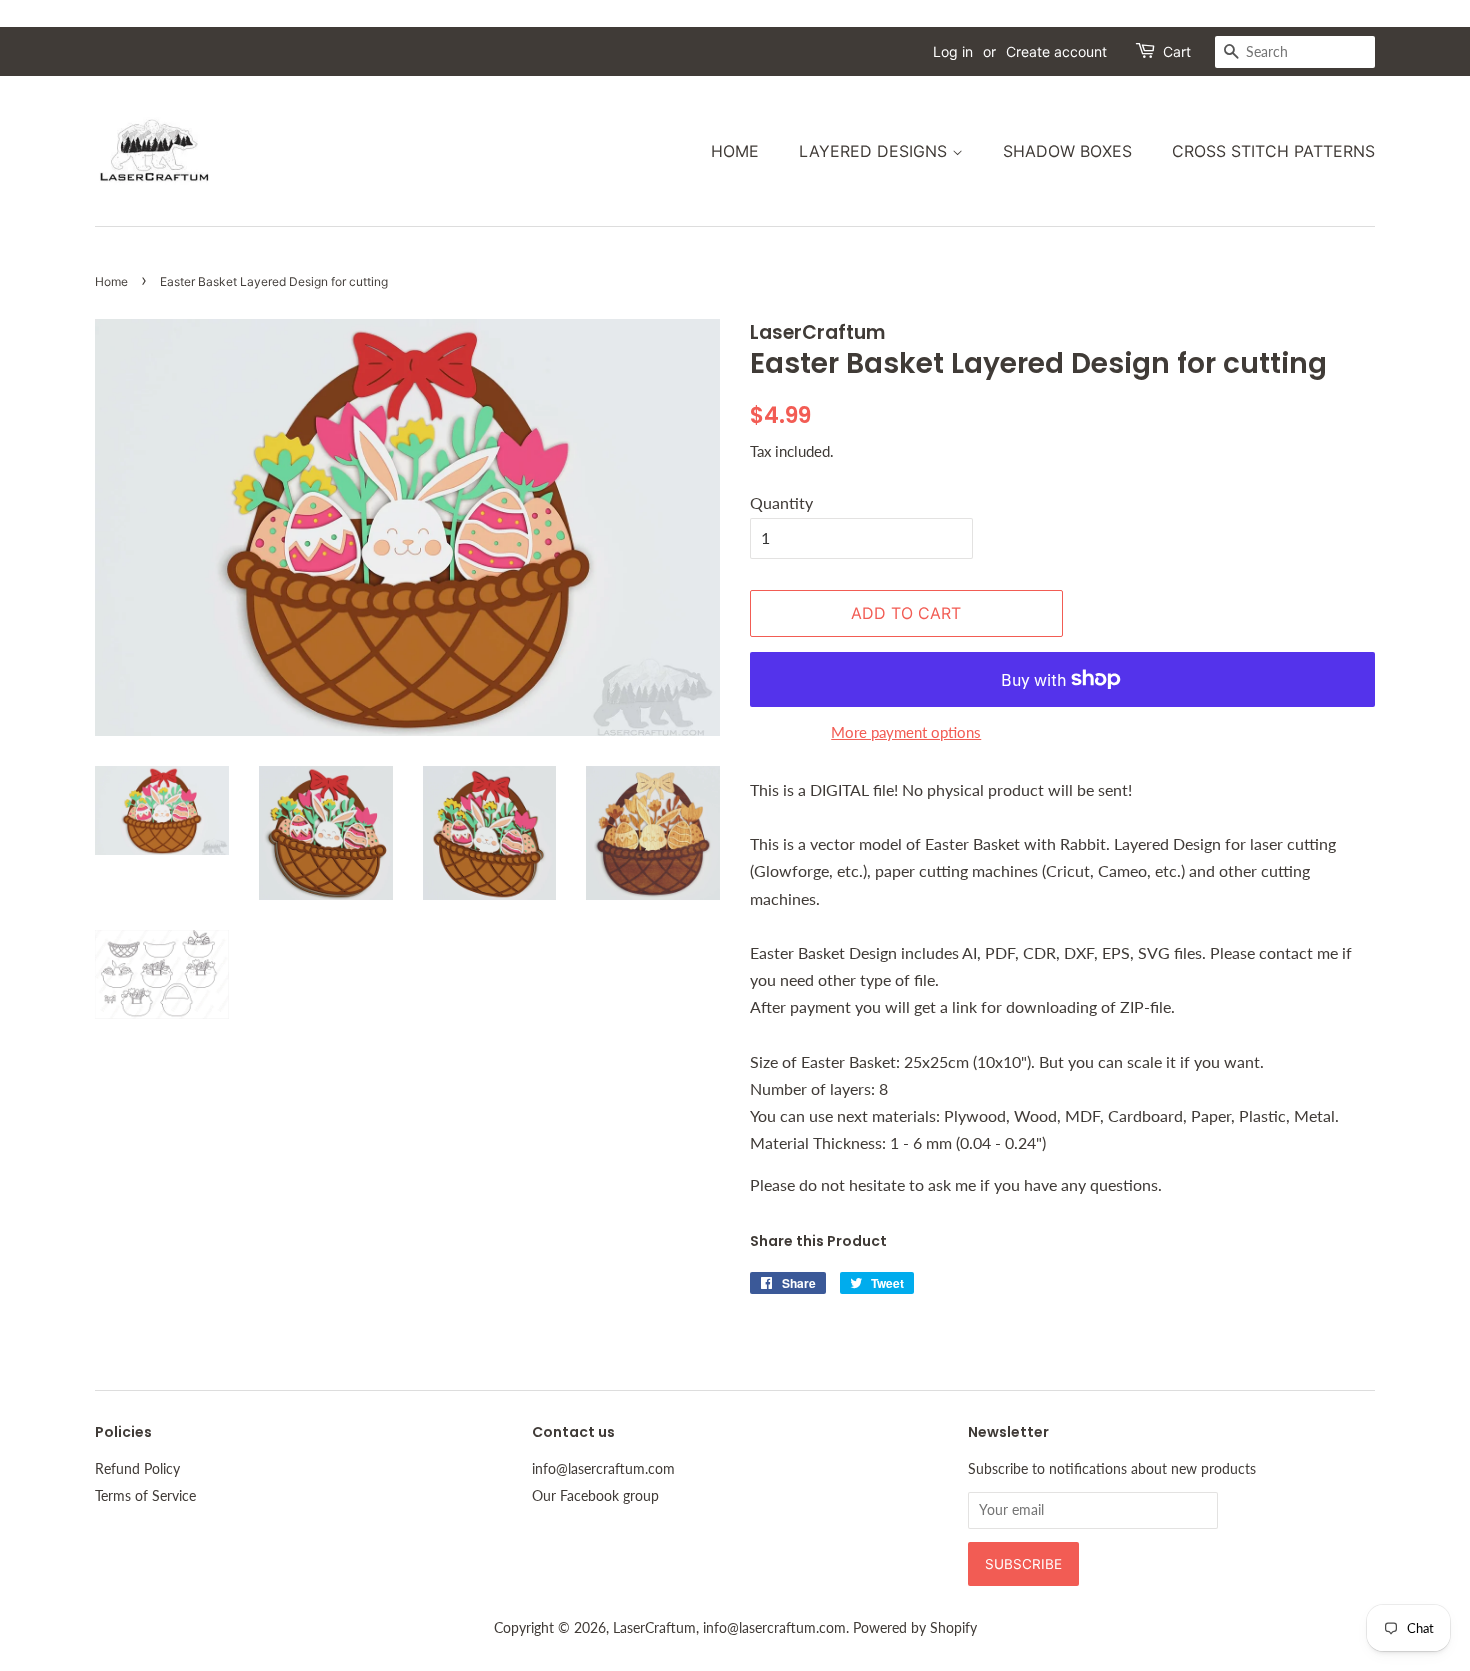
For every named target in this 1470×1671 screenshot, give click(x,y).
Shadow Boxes (1067, 151)
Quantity (781, 502)
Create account (1056, 51)
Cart (1177, 51)
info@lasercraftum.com (603, 1469)
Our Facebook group (595, 1496)
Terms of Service (145, 1496)
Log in (953, 51)
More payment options (906, 732)
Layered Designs (875, 151)
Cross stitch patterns (1273, 151)
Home (735, 151)
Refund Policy (137, 1469)
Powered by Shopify (915, 1628)
